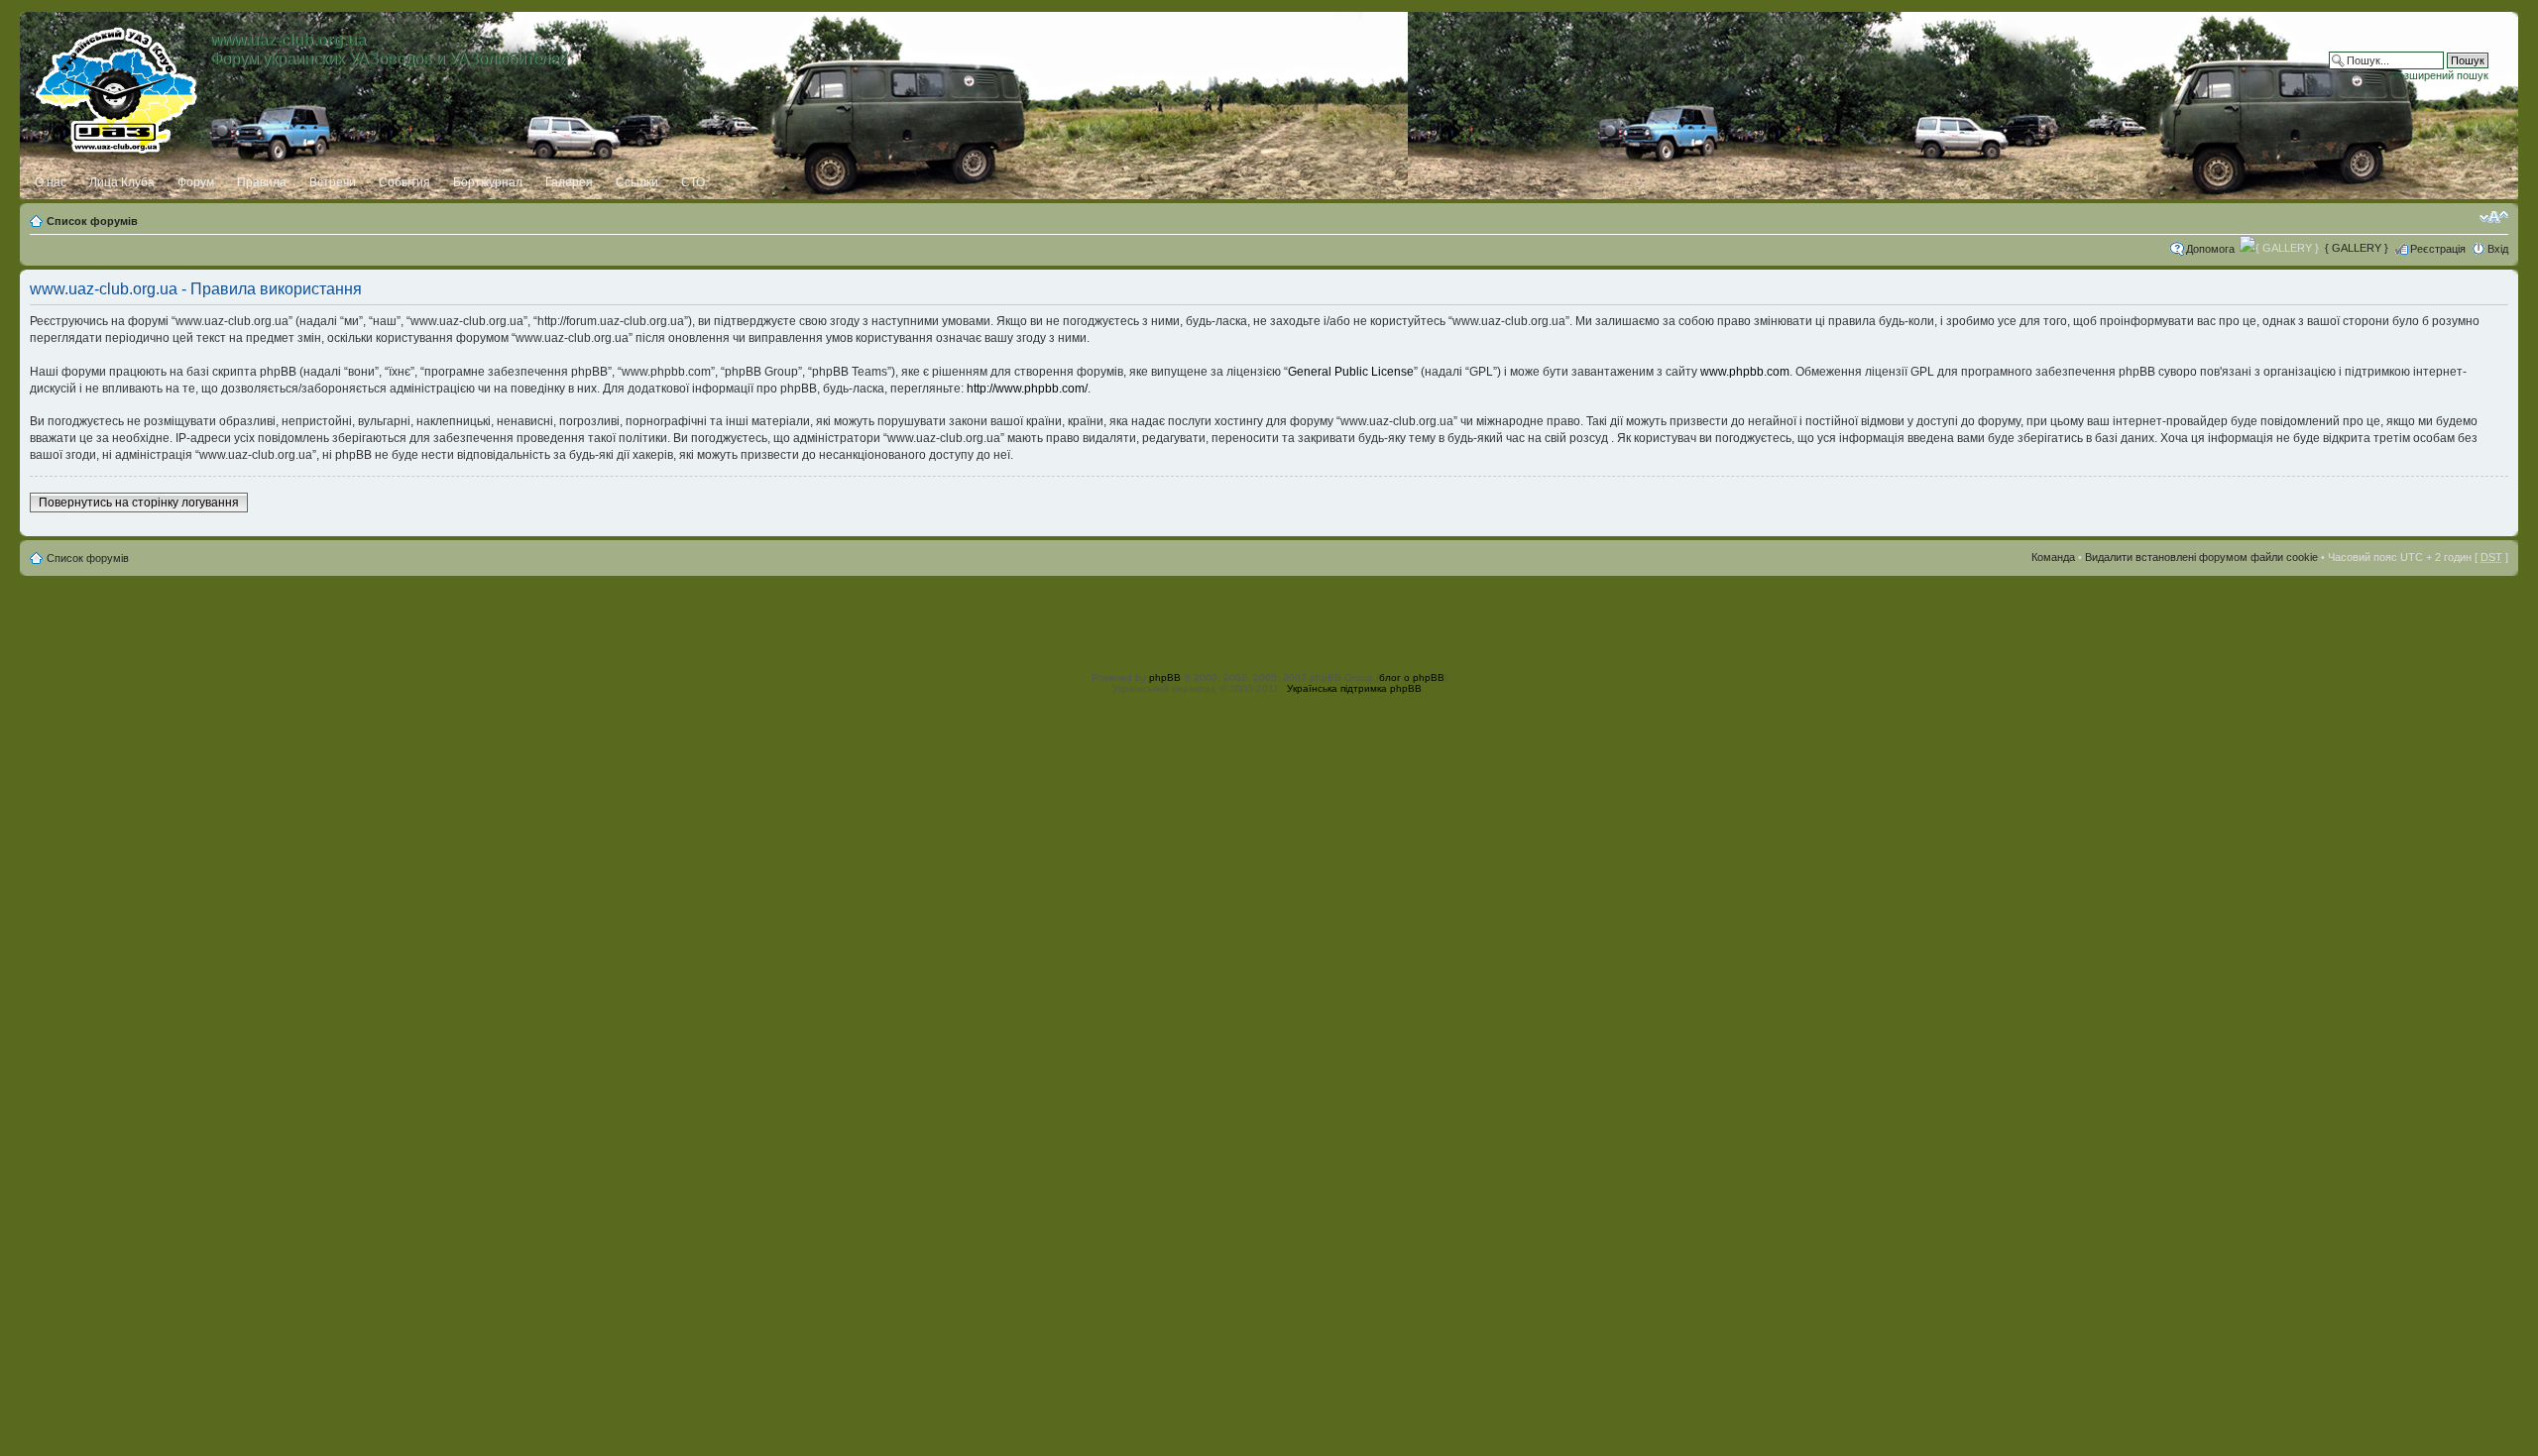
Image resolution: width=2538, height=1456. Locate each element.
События (404, 182)
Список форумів (92, 221)
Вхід (2498, 249)
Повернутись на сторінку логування (139, 503)
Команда (2053, 557)
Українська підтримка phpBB (1354, 688)
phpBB (1165, 677)
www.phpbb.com (1745, 372)
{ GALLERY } (2357, 248)
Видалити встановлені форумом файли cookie (2201, 557)
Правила (262, 182)
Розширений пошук (2440, 75)
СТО (693, 182)
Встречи (333, 182)
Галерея (569, 182)
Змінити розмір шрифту (2494, 217)
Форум (196, 182)
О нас (51, 182)
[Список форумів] (117, 86)
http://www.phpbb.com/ (1027, 389)
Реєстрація (2438, 249)
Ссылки (637, 182)
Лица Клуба (122, 182)
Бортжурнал (488, 182)
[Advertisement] (1269, 620)
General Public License (1351, 372)
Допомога (2210, 249)
